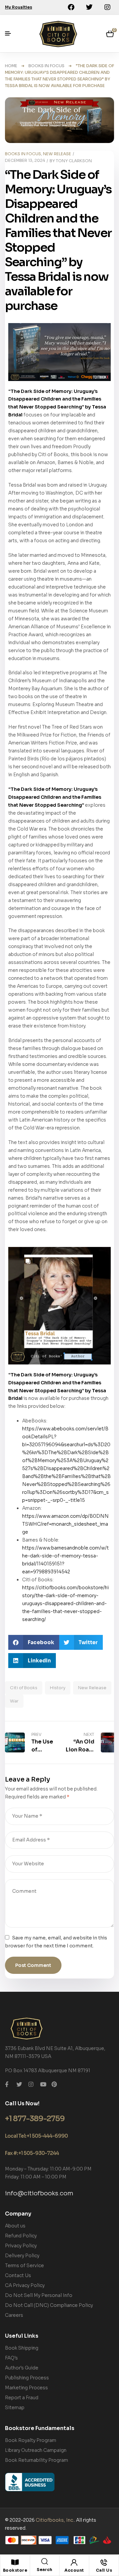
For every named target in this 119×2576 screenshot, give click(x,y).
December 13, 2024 (25, 160)
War (14, 1701)
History (58, 1688)
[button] (34, 1642)
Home (11, 66)
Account (74, 2570)
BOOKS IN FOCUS (46, 66)
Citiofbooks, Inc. (55, 2520)
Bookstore (15, 2570)
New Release (92, 1688)
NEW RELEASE (57, 154)
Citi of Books (24, 1688)
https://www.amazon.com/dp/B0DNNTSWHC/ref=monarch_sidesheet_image (65, 1524)
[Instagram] (107, 7)
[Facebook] (71, 7)
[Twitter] (89, 7)
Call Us (104, 2570)
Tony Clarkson (74, 161)
